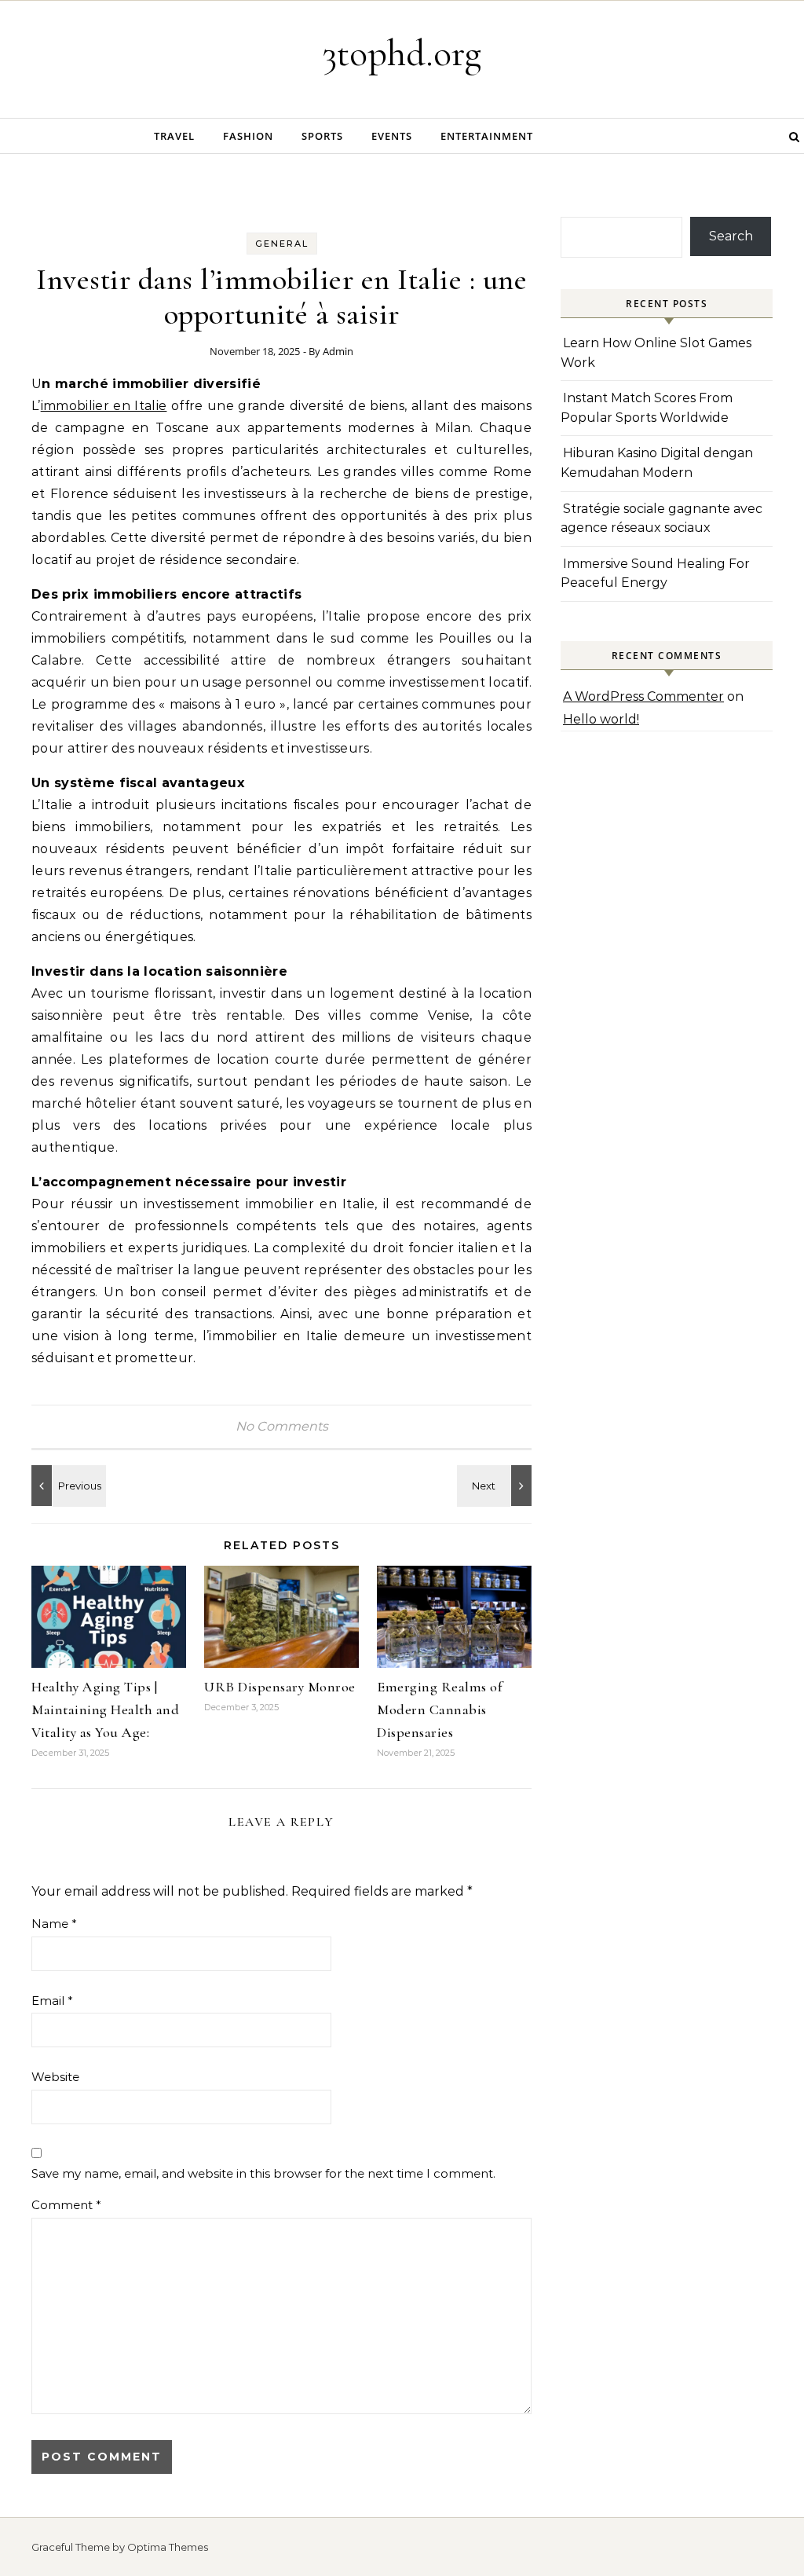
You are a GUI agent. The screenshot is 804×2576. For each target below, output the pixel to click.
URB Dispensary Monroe (280, 1687)
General (282, 244)
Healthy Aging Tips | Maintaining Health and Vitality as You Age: (105, 1709)
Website (55, 2077)
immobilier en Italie (104, 406)
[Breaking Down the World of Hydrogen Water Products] (496, 1486)
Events (392, 136)
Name (54, 1924)
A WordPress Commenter (643, 696)
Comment (66, 2205)
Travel (174, 136)
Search (731, 236)
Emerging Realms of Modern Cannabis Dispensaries (439, 1709)
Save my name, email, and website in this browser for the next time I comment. (263, 2173)
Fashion (248, 136)
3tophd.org (402, 53)
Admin (338, 351)
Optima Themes (168, 2547)
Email (52, 2001)
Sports (322, 136)
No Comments (282, 1426)
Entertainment (487, 136)
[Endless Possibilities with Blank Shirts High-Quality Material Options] (67, 1486)
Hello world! (601, 719)
